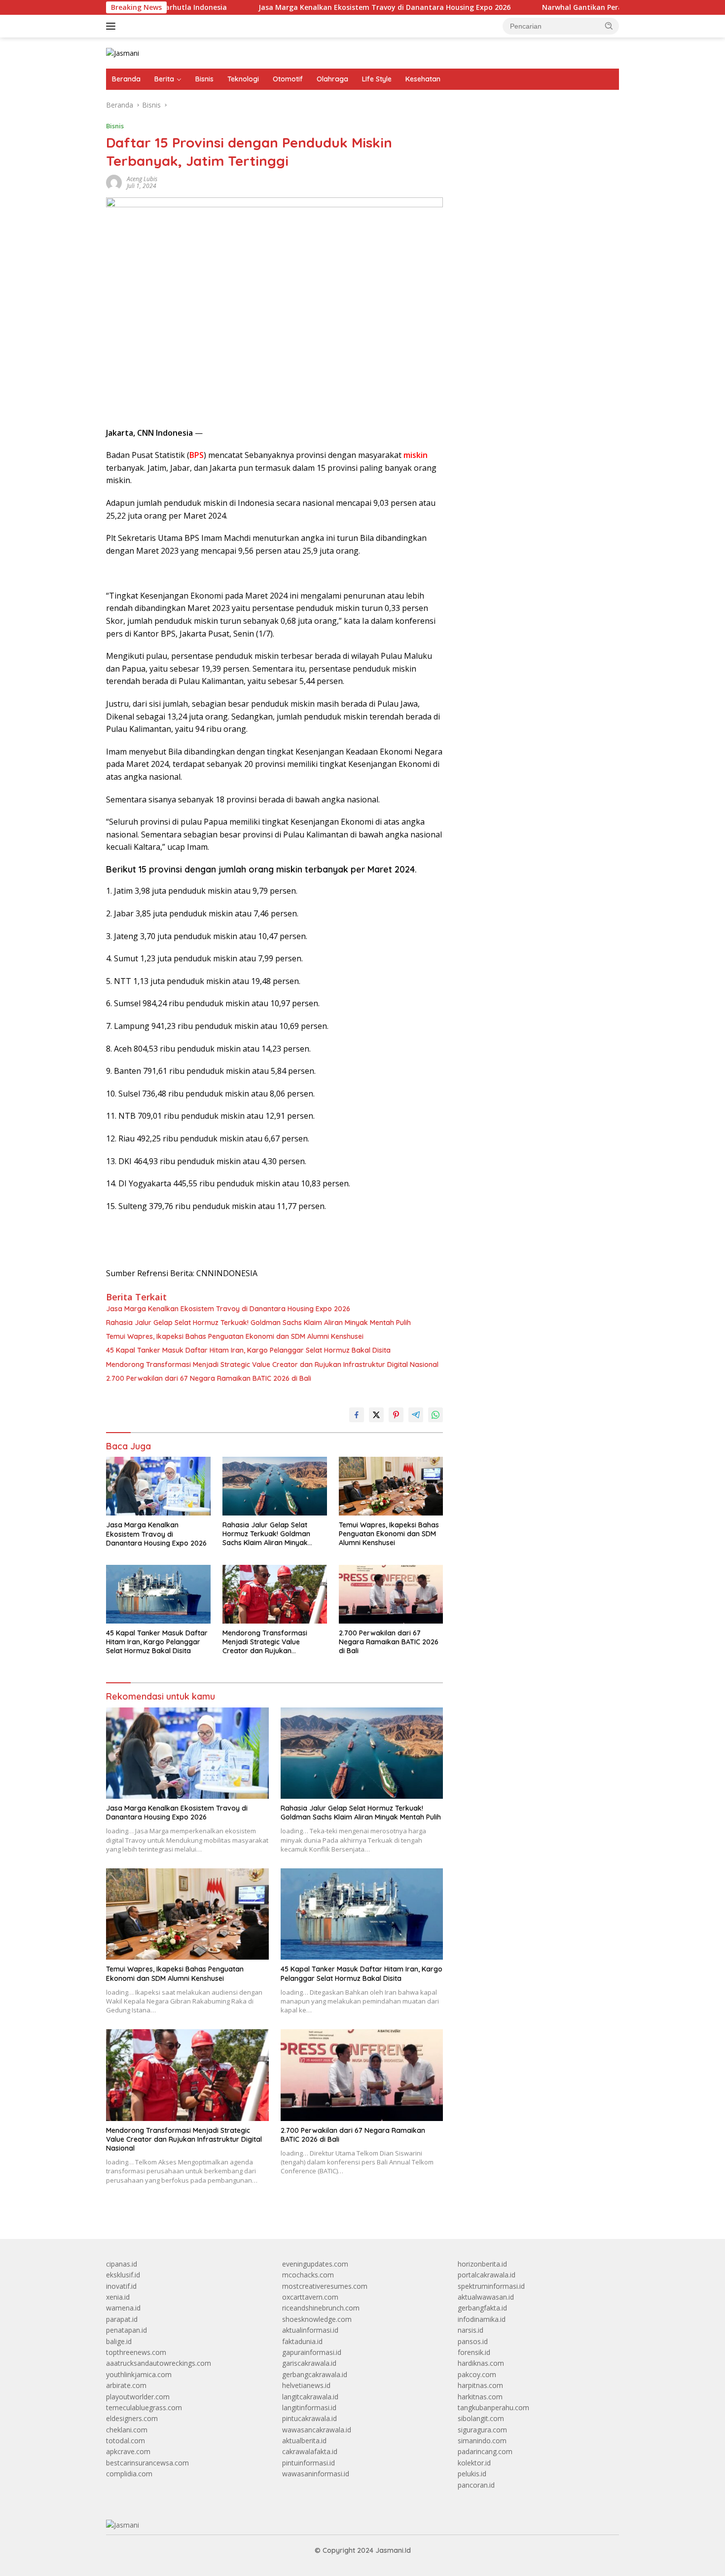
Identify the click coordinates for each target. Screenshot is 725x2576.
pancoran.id (476, 2485)
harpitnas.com (480, 2385)
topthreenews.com (136, 2352)
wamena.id (123, 2308)
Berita (164, 79)
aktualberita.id (304, 2441)
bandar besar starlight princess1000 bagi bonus (533, 131)
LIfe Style (377, 79)
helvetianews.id (306, 2385)
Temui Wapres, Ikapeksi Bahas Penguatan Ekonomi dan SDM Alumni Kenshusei (235, 1336)
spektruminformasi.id (491, 2286)
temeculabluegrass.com (144, 2407)
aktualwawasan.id (486, 2297)
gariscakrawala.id (309, 2363)
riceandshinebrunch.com (321, 2308)
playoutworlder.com (138, 2397)
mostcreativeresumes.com (325, 2286)
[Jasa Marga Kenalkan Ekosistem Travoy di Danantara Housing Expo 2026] (158, 1486)
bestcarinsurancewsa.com (147, 2463)
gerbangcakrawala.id (315, 2374)
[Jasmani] (123, 53)
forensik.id (474, 2352)
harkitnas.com (480, 2397)
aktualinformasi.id (310, 2330)
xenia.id (118, 2297)
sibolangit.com (481, 2418)
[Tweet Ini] (376, 1415)
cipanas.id (122, 2264)
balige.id (119, 2341)
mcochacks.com (308, 2275)
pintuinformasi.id (308, 2463)
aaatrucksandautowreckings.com (159, 2363)
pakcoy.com (477, 2374)
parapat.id (122, 2319)
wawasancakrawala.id (317, 2430)
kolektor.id (474, 2463)
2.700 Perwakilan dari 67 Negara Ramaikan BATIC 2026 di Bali (209, 1378)
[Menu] (113, 26)
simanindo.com (482, 2441)
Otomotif (288, 79)
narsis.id (471, 2330)
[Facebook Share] (357, 1415)
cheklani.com (127, 2430)
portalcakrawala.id (487, 2275)
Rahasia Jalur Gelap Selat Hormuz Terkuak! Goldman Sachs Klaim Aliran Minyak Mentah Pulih (258, 1323)
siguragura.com (482, 2430)
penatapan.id (127, 2330)
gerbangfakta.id (482, 2308)
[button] (609, 26)
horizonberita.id (482, 2264)
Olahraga (332, 79)
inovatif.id (121, 2286)
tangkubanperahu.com (493, 2407)
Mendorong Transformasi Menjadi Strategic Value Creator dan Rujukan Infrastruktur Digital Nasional (272, 1364)
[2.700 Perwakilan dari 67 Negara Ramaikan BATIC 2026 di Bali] (391, 1594)
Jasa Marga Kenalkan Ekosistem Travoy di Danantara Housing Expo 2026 (291, 7)
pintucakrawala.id (309, 2418)
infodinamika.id (482, 2319)
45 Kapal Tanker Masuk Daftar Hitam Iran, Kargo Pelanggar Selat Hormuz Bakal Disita (248, 1350)
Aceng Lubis (142, 179)
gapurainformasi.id (312, 2352)
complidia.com (129, 2474)
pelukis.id (472, 2474)
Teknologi (243, 79)
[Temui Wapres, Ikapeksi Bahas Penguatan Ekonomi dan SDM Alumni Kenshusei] (391, 1486)
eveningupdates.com (315, 2264)
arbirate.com (126, 2385)
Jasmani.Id (393, 2550)
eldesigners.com (132, 2418)
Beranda (126, 79)
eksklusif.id (123, 2275)
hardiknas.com (481, 2363)
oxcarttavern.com (310, 2297)
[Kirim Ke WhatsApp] (435, 1415)
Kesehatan (423, 79)
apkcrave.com (128, 2451)
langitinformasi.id (309, 2407)
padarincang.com (485, 2451)
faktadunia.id (302, 2341)
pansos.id (473, 2341)
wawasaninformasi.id (316, 2474)
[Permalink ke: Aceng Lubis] (114, 182)
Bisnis (204, 79)
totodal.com (126, 2441)
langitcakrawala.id (310, 2397)
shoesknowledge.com (317, 2319)
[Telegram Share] (416, 1415)
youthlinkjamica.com (139, 2374)
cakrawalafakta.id (310, 2451)
